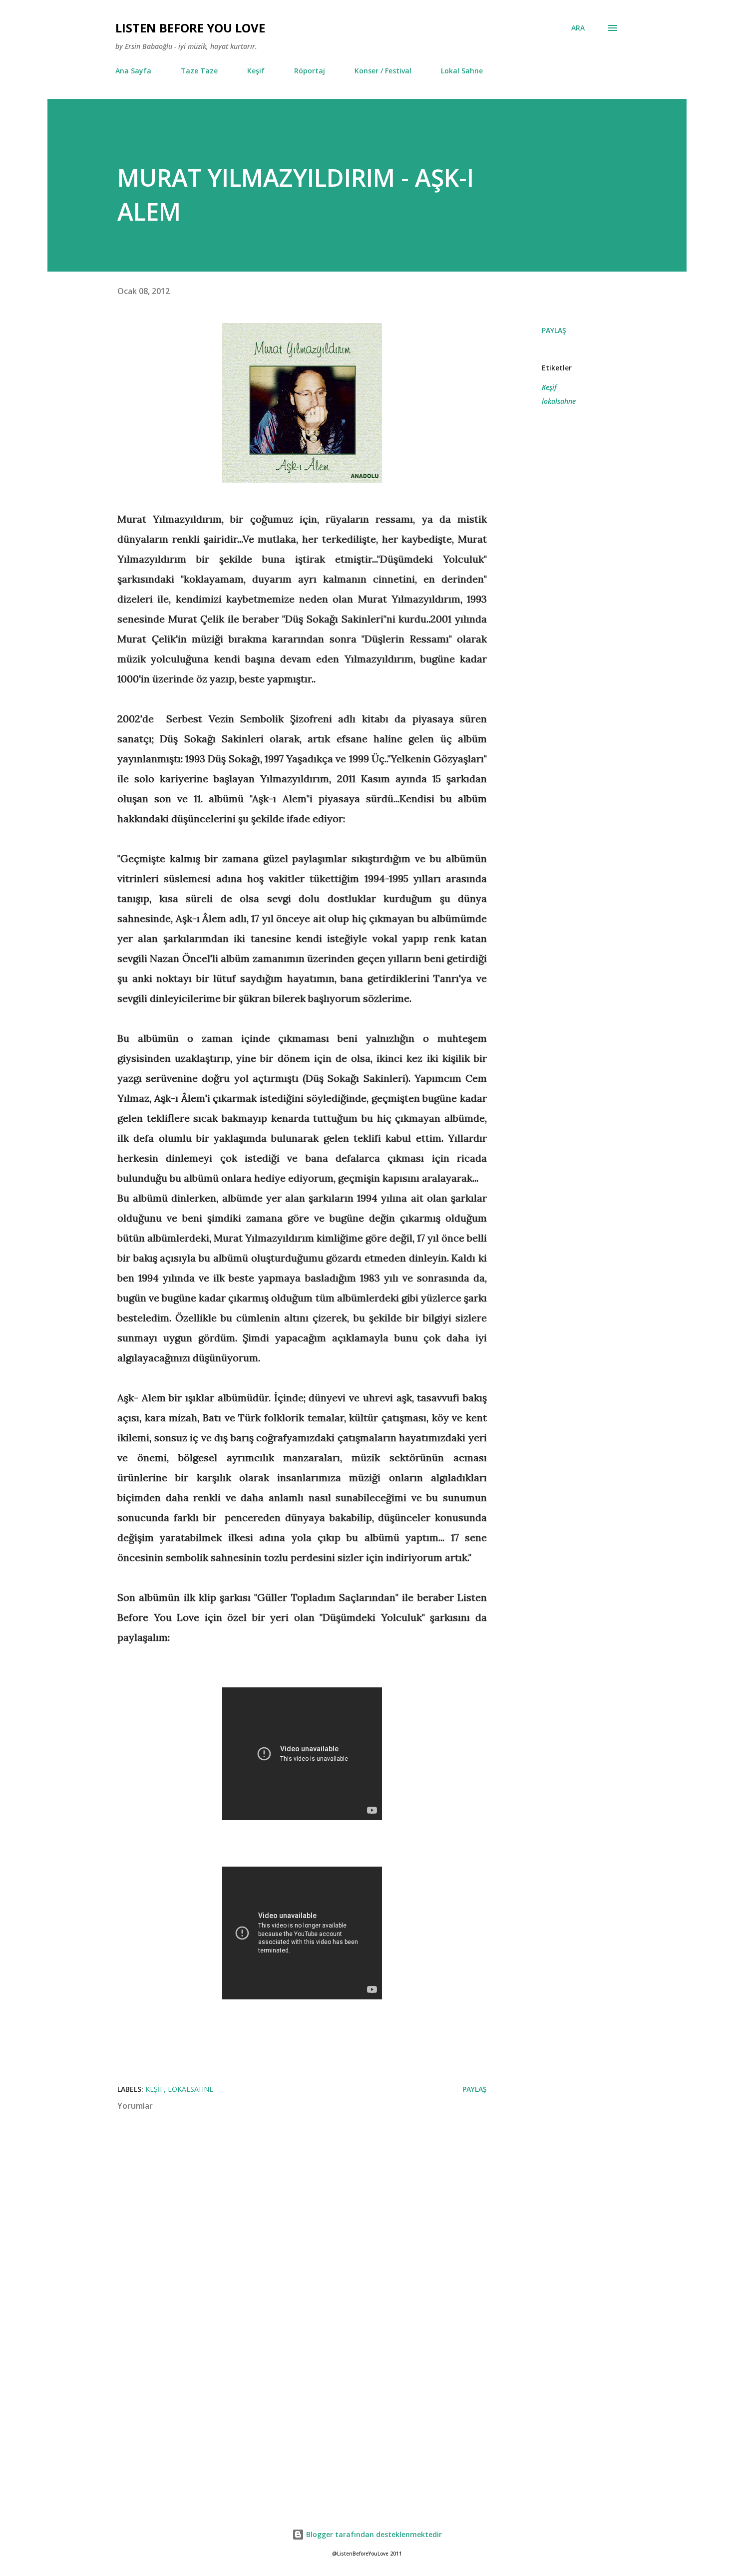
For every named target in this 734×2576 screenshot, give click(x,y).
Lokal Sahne (462, 71)
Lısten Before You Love (190, 28)
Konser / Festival (383, 71)
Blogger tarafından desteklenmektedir (373, 2534)
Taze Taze (199, 71)
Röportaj (310, 71)
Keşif (256, 71)
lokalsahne (559, 401)
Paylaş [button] (554, 330)
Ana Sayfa (133, 71)
